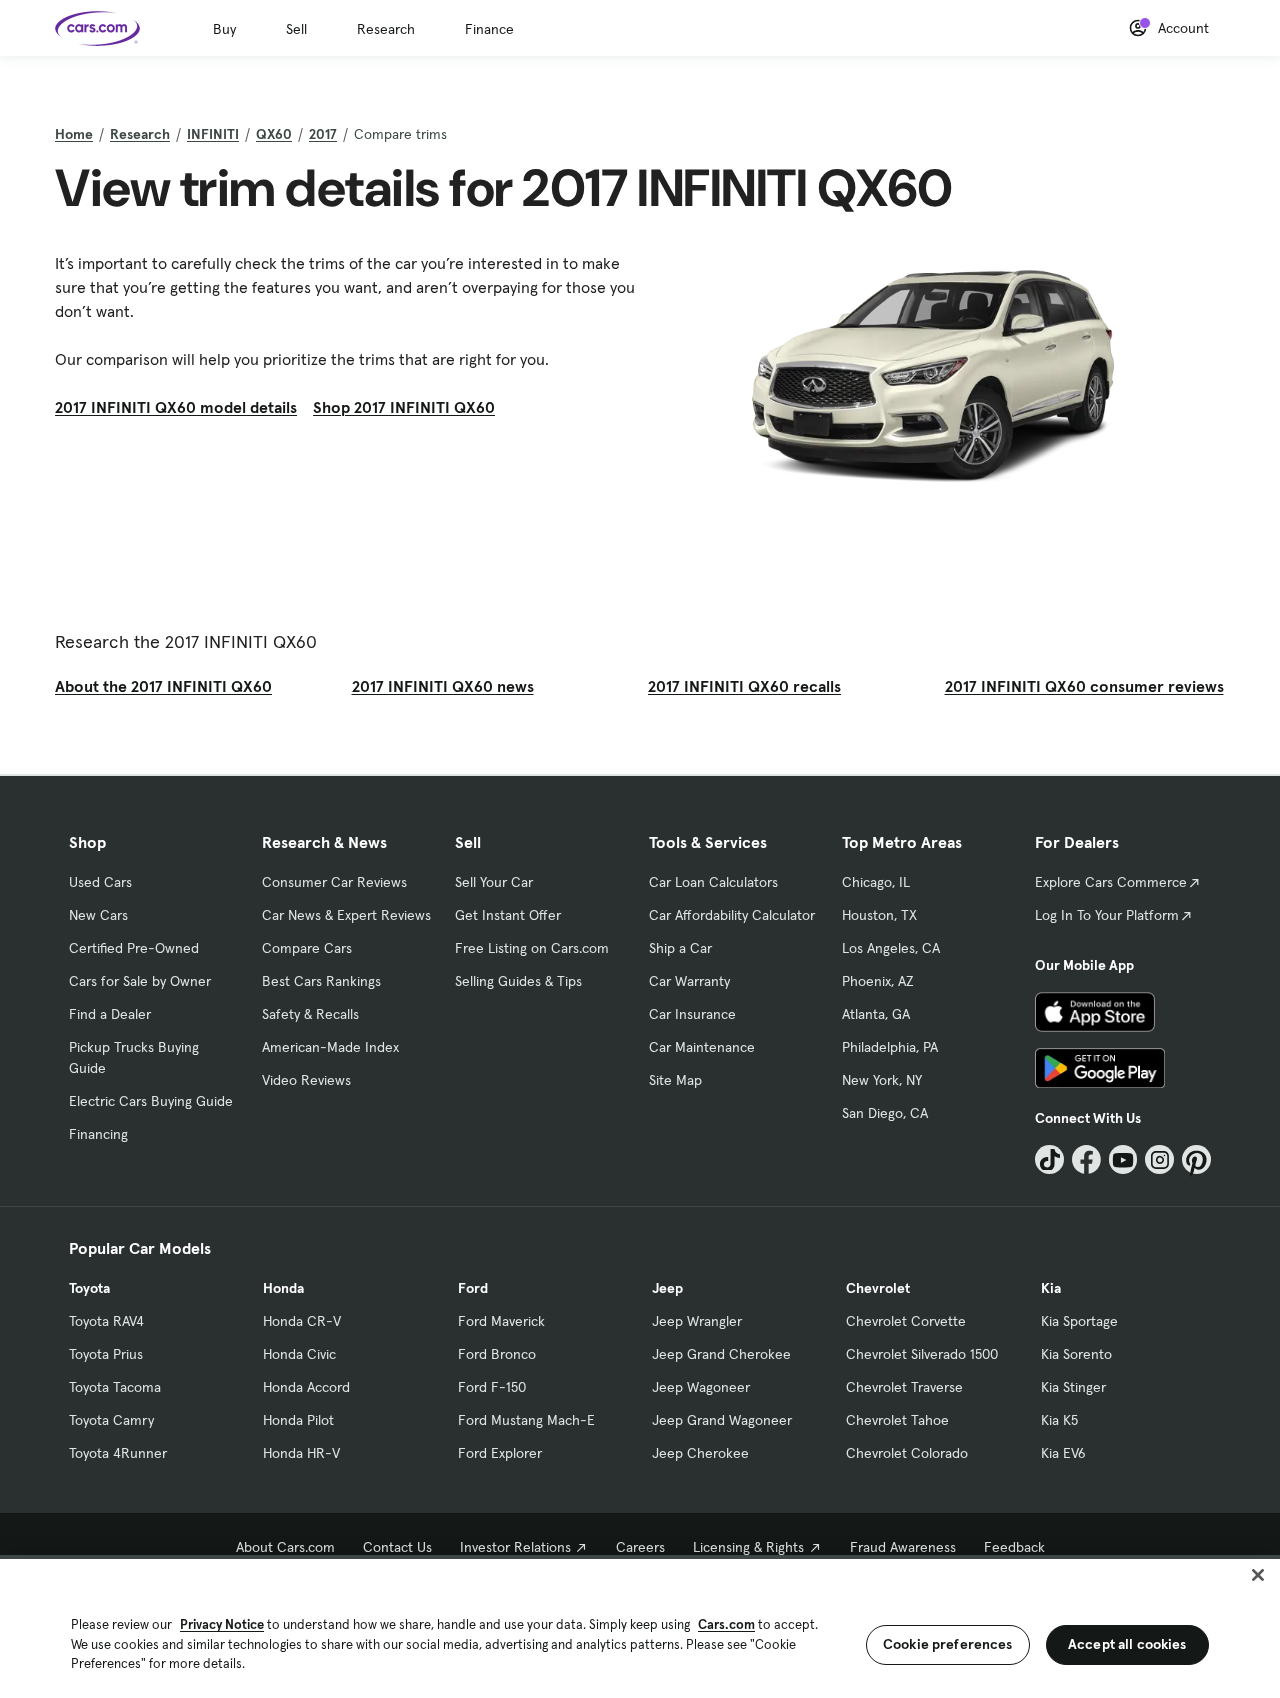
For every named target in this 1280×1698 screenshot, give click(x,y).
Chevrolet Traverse (904, 1387)
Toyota (89, 1288)
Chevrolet (878, 1288)
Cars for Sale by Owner (140, 981)
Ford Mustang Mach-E (526, 1420)
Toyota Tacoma (115, 1387)
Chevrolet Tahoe (897, 1420)
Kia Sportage (1079, 1321)
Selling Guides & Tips (518, 981)
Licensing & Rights (748, 1547)
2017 (323, 134)
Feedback (1014, 1547)
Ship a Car (680, 948)
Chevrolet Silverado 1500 (922, 1354)
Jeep (667, 1288)
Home (74, 134)
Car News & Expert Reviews (346, 915)
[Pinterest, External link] (1196, 1159)
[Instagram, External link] (1159, 1159)
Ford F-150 (492, 1387)
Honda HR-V (301, 1453)
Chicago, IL (876, 882)
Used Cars (100, 882)
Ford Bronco (497, 1354)
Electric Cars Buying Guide (151, 1101)
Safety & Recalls (310, 1014)
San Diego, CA (885, 1113)
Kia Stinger (1073, 1387)
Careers (640, 1547)
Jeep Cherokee (700, 1453)
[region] (640, 1626)
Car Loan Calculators (713, 882)
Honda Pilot (298, 1420)
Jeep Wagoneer (701, 1387)
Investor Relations (515, 1547)
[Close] (1258, 1575)
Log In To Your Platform (1107, 915)
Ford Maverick (501, 1321)
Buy (224, 29)
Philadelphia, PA (890, 1047)
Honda (283, 1288)
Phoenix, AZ (878, 981)
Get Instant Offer (508, 915)
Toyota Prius (106, 1354)
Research (386, 29)
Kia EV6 (1063, 1453)
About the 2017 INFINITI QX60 (163, 686)
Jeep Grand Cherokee (721, 1354)
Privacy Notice (222, 1624)
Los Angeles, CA (891, 948)
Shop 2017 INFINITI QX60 (404, 407)
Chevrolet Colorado (907, 1453)
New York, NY (882, 1080)
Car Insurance (692, 1014)
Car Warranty (689, 981)
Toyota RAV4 (106, 1321)
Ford (473, 1288)
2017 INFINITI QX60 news (443, 686)
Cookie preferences (948, 1644)
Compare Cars (307, 948)
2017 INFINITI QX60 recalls (744, 686)
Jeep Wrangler (697, 1321)
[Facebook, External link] (1086, 1159)
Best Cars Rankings (321, 981)
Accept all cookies (1127, 1644)
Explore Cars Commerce (1111, 882)
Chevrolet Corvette (906, 1321)
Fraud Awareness (903, 1547)
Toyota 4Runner (118, 1453)
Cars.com (726, 1624)
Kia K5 (1059, 1420)
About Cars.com (285, 1547)
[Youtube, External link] (1123, 1159)
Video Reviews (306, 1080)
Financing (98, 1134)
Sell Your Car (494, 882)
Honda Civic (299, 1354)
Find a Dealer (110, 1014)
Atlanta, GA (876, 1014)
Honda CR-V (302, 1321)
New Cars (98, 915)
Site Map (675, 1080)
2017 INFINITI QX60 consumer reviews (1084, 686)
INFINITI (213, 134)
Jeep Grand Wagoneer (722, 1420)
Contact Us (397, 1547)
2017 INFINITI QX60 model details (176, 407)
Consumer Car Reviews (334, 882)
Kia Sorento (1076, 1354)
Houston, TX (879, 915)
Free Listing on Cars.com (532, 948)
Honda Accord (306, 1387)
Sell (296, 29)
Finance (489, 29)
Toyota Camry (111, 1420)
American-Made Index (330, 1047)
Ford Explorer (500, 1453)
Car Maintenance (702, 1047)
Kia (1051, 1288)
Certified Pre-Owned (134, 948)
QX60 (274, 134)
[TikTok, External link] (1049, 1159)
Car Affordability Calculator (732, 915)
